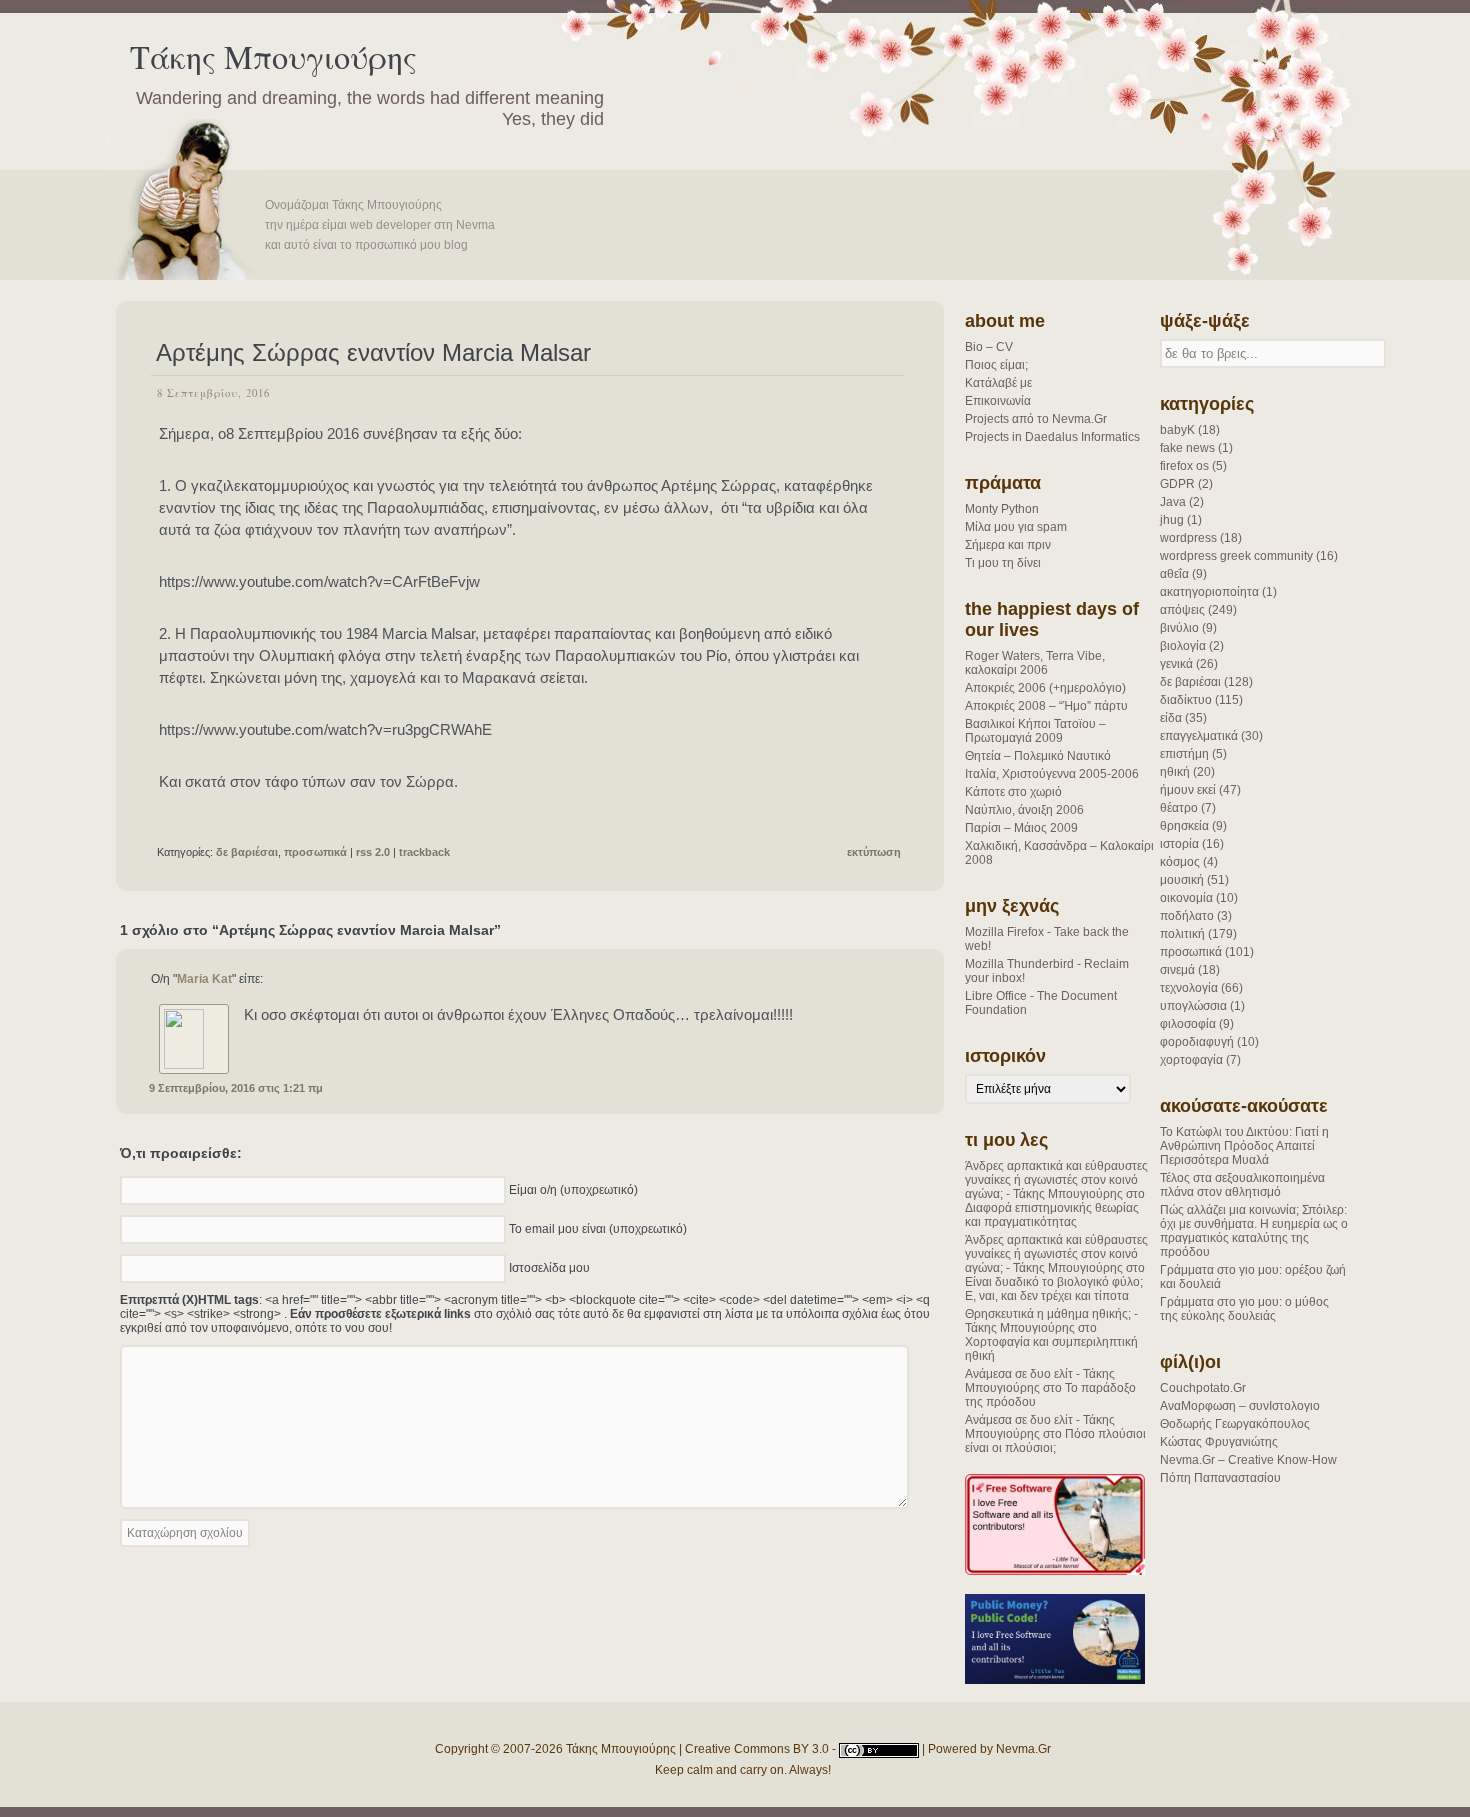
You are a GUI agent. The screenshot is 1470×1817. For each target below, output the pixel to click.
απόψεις (1182, 610)
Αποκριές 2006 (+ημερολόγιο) (1045, 688)
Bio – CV (989, 347)
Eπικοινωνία (998, 401)
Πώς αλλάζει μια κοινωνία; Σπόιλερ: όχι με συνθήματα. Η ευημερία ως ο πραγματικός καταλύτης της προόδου (1254, 1231)
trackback (424, 852)
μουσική (1182, 880)
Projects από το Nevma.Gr (1036, 419)
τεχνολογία (1189, 988)
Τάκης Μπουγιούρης (273, 56)
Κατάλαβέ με (998, 383)
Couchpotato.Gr (1203, 1388)
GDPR (1177, 484)
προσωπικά (1191, 952)
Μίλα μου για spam (1016, 527)
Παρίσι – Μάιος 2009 (1021, 828)
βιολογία (1183, 646)
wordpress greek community (1236, 556)
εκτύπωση (874, 852)
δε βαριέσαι (1190, 682)
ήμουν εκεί (1188, 790)
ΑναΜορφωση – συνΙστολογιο (1240, 1406)
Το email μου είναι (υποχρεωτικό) (598, 1228)
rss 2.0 (373, 852)
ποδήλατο (1187, 916)
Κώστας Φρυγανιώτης (1219, 1442)
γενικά (1176, 664)
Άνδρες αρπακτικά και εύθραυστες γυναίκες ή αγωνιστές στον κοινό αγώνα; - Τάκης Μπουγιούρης (1056, 1180)
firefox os (1184, 466)
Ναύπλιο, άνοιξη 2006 (1024, 810)
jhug (1172, 520)
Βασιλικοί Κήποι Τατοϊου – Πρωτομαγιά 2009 (1035, 731)
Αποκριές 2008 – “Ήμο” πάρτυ (1046, 706)
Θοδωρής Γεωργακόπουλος (1235, 1424)
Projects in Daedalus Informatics (1052, 437)
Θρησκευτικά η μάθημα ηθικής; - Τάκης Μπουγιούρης (1051, 1321)
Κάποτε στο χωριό (1013, 792)
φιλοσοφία (1188, 1024)
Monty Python (1002, 509)
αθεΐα (1174, 574)
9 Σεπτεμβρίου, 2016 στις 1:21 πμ (236, 1088)
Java (1173, 502)
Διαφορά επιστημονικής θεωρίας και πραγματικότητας (1052, 1215)
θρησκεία (1184, 826)
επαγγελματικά (1199, 736)
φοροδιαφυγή (1197, 1042)
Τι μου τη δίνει (1003, 563)
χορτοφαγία (1191, 1060)
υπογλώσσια (1193, 1006)
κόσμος (1180, 862)
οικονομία (1186, 898)
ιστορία (1179, 844)
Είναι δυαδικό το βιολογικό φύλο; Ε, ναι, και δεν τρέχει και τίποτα (1054, 1289)
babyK (1177, 430)
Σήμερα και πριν (1008, 545)
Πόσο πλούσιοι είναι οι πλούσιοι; (1055, 1441)
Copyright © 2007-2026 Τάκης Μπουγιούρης (555, 1749)
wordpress (1188, 538)
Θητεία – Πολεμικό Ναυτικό (1038, 756)
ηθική (1175, 772)
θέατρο (1179, 808)
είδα (1171, 718)
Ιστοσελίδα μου (549, 1267)
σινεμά (1177, 970)
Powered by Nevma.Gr (989, 1749)
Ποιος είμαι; (996, 365)
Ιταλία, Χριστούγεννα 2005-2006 (1052, 774)
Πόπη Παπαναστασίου (1220, 1478)
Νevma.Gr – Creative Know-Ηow (1248, 1460)
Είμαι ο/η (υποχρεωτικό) (573, 1189)
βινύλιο (1179, 628)
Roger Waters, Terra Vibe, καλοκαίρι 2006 (1035, 663)
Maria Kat (204, 979)
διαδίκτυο (1186, 700)
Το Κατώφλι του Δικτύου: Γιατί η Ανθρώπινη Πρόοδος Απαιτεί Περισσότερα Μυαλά (1244, 1146)
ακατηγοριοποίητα (1209, 592)
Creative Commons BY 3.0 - (762, 1749)
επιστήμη (1184, 754)
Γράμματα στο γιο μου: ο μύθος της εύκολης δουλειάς (1244, 1309)
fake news (1187, 448)
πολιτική (1182, 934)
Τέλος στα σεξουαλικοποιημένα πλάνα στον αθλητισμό (1242, 1185)
